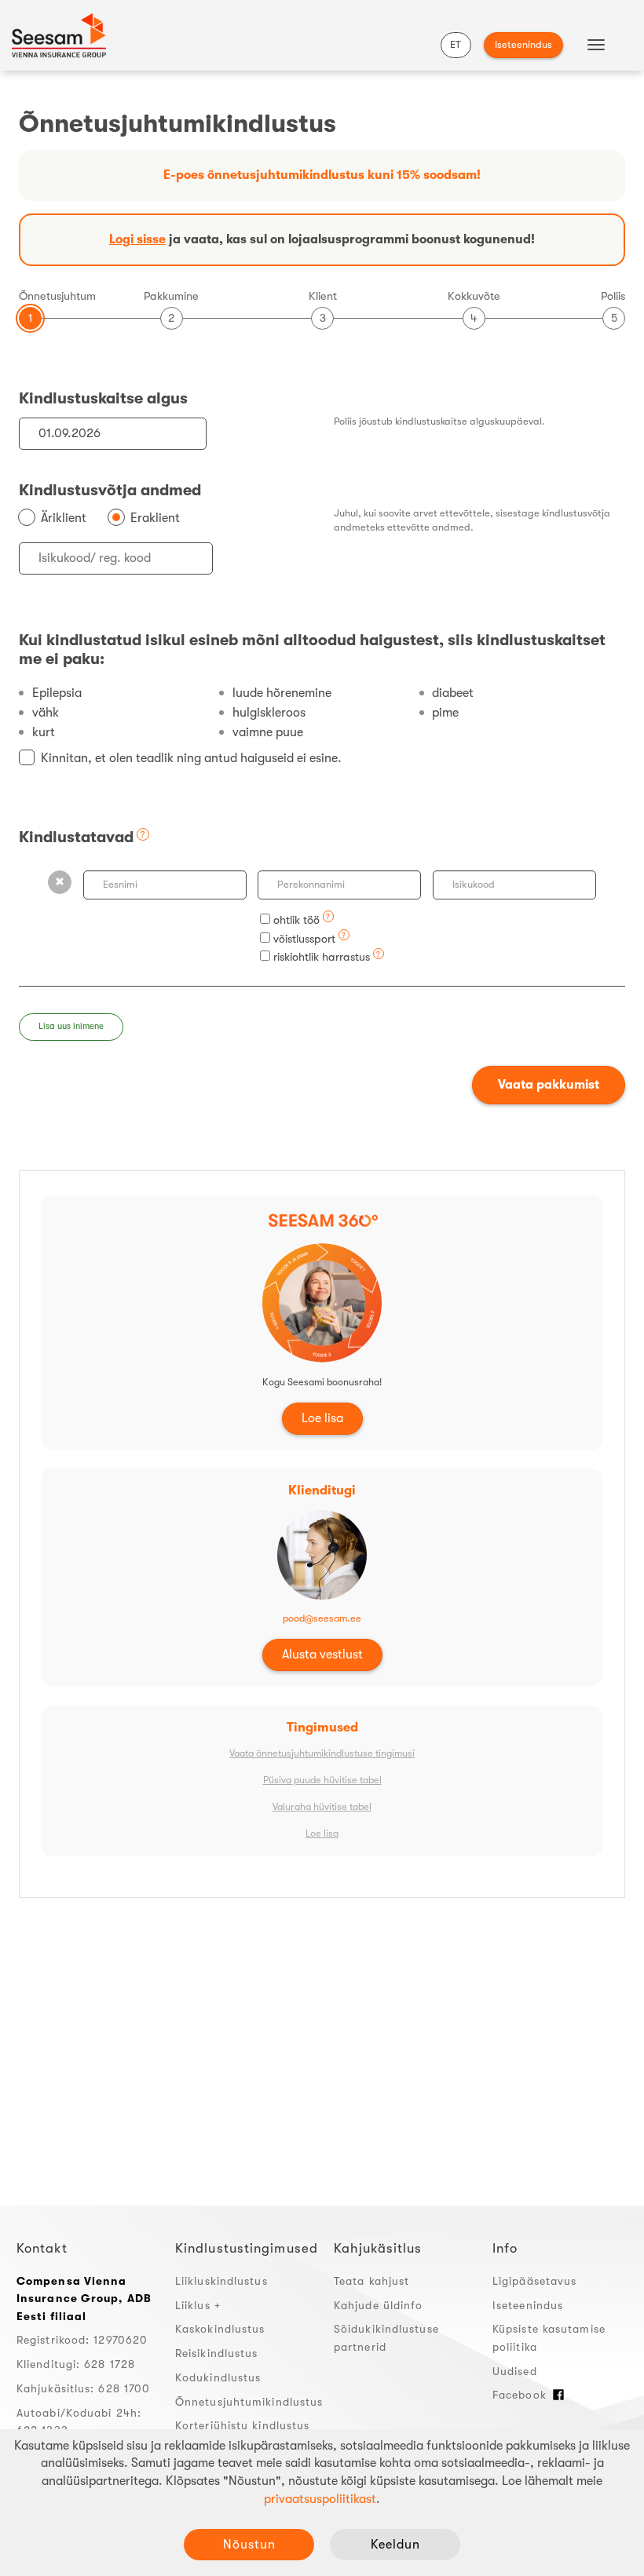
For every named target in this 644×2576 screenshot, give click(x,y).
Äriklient (64, 518)
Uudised (515, 2371)
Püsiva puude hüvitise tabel (322, 1780)
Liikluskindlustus (221, 2281)
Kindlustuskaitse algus (103, 398)
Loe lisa (322, 1418)
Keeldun (395, 2545)
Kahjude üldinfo (379, 2305)
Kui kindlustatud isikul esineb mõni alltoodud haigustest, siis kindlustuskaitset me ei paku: (312, 649)
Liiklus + (198, 2305)
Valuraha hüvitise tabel (322, 1807)
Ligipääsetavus (534, 2281)
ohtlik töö (295, 920)
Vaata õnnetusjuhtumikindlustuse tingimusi (322, 1753)
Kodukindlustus (218, 2377)
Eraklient (155, 518)
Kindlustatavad (76, 837)
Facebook (520, 2395)
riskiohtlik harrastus (322, 957)
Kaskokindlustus (220, 2329)
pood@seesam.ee (322, 1618)
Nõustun (249, 2545)
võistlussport (304, 939)
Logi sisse (137, 239)
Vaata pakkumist (549, 1085)
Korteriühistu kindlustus (242, 2425)
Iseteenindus (523, 44)
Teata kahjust (371, 2281)
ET (456, 44)
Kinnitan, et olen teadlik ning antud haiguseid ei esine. (191, 758)
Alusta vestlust (322, 1655)
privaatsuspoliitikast (320, 2499)
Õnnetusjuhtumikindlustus (249, 2402)
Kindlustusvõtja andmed (110, 490)
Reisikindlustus (217, 2353)
